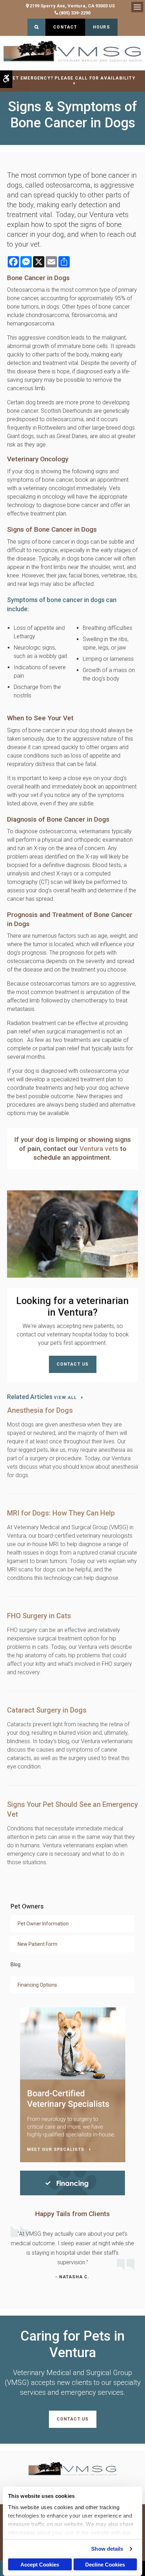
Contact (65, 27)
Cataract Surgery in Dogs (47, 1710)
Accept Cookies (40, 2565)
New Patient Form (37, 1944)
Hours (101, 27)
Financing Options (37, 1985)
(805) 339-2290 (75, 13)
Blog (15, 1964)
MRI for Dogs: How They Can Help (61, 1513)
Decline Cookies (105, 2565)
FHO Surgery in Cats (39, 1616)
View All (65, 1398)
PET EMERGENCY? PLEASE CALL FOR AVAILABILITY (72, 78)
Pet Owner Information (43, 1924)
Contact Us (73, 1364)
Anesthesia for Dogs (40, 1410)
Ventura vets (100, 1149)
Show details (107, 2549)
